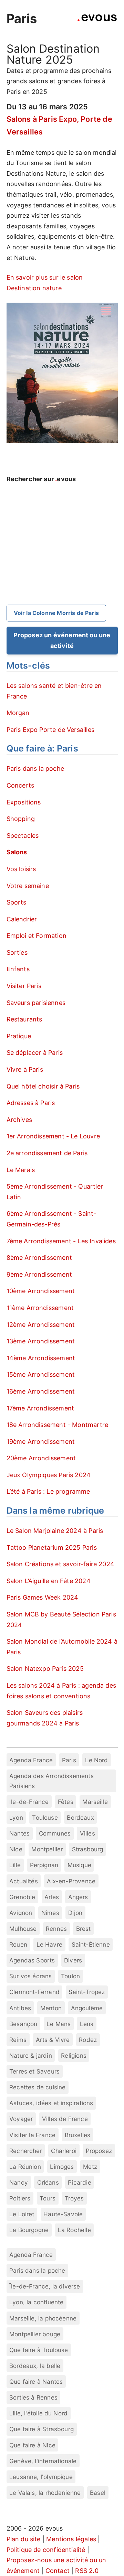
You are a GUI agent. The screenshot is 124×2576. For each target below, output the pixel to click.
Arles (52, 1897)
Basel (98, 2493)
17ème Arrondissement (40, 1408)
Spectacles (23, 836)
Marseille (95, 1802)
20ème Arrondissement (41, 1458)
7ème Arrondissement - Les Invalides (61, 1241)
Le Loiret (22, 2214)
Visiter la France (32, 2135)
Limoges (62, 2167)
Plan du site (24, 2539)
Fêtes (66, 1802)
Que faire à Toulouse (39, 2350)
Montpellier (47, 1849)
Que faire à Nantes (36, 2382)
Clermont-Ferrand (34, 1992)
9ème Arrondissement (39, 1274)
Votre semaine (28, 886)
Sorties (17, 953)
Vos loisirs (21, 869)
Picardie (79, 2182)
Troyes (74, 2198)
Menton (51, 2008)
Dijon (75, 1913)
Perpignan (44, 1865)
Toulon (70, 1976)
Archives (19, 1120)
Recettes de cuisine (37, 2087)
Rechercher (26, 2151)
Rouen (18, 1944)
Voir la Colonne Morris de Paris (56, 613)
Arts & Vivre (53, 2040)
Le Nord (96, 1760)
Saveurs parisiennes (36, 1003)
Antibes (20, 2008)
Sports (17, 902)
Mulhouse (23, 1929)
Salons (17, 852)
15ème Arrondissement (41, 1374)
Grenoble (22, 1897)
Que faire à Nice (32, 2445)
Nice (16, 1849)
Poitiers (20, 2198)
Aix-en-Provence (71, 1881)
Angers (78, 1897)
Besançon (23, 2024)
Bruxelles (78, 2135)
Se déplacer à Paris (35, 1053)
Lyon (16, 1817)
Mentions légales (71, 2539)
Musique (79, 1865)
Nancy (19, 2182)
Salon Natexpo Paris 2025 (45, 1669)
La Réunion (25, 2167)
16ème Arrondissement (41, 1391)
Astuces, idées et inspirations (51, 2103)
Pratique (19, 1036)
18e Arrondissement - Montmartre (58, 1425)
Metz (90, 2167)
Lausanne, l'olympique (41, 2477)
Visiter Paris (24, 986)
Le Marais (21, 1170)
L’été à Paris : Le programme (48, 1491)
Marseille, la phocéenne (43, 2318)
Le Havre (49, 1944)
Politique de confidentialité (46, 2550)
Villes (87, 1833)
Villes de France (65, 2119)
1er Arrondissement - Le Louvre (53, 1136)
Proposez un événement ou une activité (62, 640)
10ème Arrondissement (41, 1291)
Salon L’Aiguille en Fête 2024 (49, 1581)
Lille (15, 1865)
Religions (74, 2055)
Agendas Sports (32, 1960)
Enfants (18, 969)
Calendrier (22, 919)
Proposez (99, 2151)
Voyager (21, 2119)
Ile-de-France (29, 1802)
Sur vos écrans (31, 1976)
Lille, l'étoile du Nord (38, 2413)
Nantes (19, 1833)
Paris (22, 19)
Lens (87, 2024)
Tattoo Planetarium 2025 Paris (52, 1547)
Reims (18, 2040)
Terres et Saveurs (34, 2071)
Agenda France (31, 1760)
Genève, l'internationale (43, 2461)
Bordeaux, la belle (35, 2366)
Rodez (88, 2040)
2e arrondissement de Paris (47, 1153)
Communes (55, 1833)
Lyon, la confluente (36, 2302)
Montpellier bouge (35, 2334)
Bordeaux (80, 1817)
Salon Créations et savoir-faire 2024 (60, 1564)
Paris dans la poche (35, 769)
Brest (84, 1929)
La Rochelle (74, 2230)
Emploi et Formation (37, 936)
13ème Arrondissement (41, 1341)
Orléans (48, 2182)
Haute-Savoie (63, 2214)
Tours (48, 2198)
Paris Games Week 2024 (43, 1597)
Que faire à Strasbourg (42, 2429)
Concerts (20, 785)
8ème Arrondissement (39, 1258)
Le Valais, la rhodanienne (45, 2493)
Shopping (21, 819)
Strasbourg (88, 1849)
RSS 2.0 (87, 2571)
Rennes (56, 1929)
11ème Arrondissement (40, 1308)
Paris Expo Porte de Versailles (50, 730)
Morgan (18, 713)
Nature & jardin (31, 2055)
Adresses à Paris (31, 1103)
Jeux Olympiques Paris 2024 (49, 1475)
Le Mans (59, 2024)
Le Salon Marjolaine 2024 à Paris (55, 1531)
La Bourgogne (29, 2230)
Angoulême (87, 2008)
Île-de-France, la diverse (45, 2286)
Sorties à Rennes (33, 2397)
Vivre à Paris (25, 1069)
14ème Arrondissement (41, 1358)
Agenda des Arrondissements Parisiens (51, 1781)
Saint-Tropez (87, 1992)
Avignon (21, 1913)
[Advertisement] (62, 555)
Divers (73, 1960)
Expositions (24, 802)
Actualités (24, 1881)
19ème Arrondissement (41, 1442)
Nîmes (50, 1913)
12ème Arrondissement (41, 1325)
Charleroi (64, 2151)
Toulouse (45, 1817)
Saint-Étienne (91, 1944)
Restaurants (24, 1019)
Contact (58, 2571)
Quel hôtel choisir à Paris (43, 1086)
